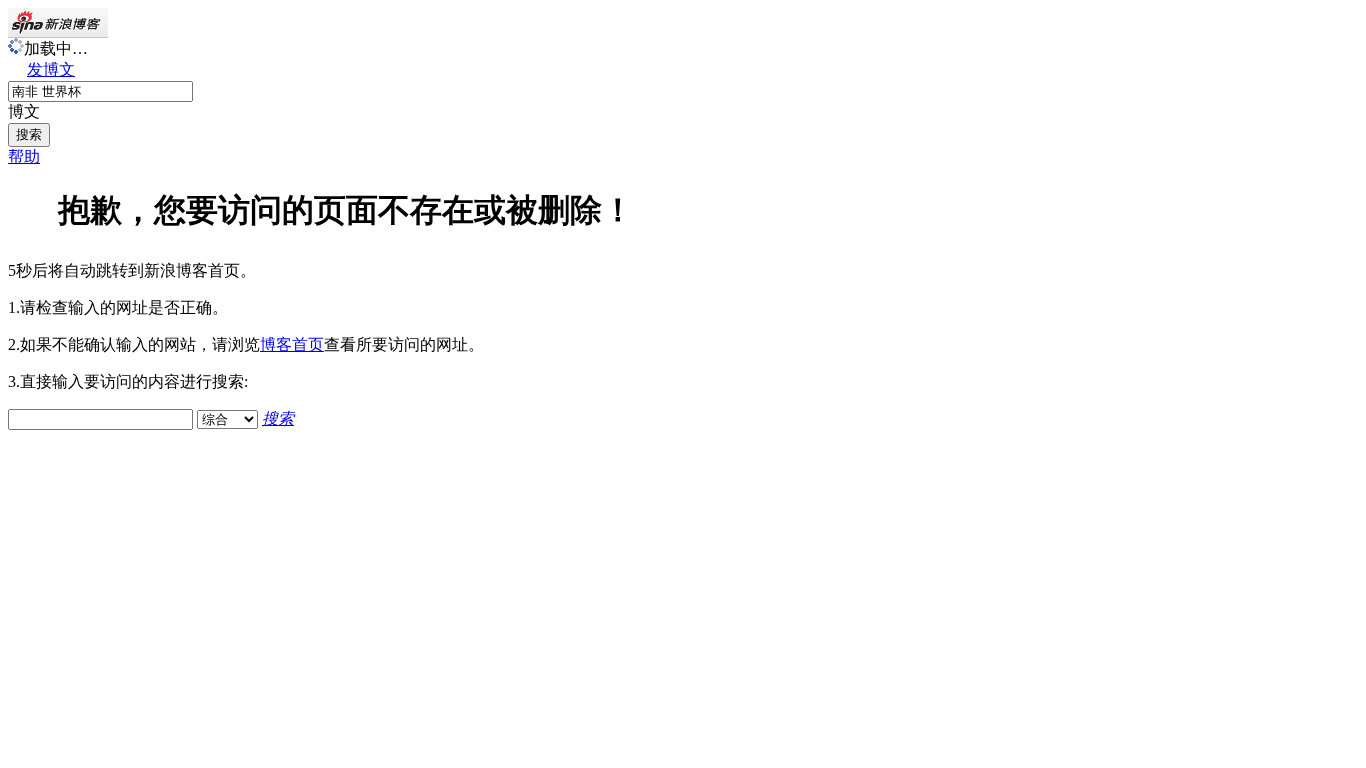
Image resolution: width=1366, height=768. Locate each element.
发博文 (51, 69)
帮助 (24, 156)
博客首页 (292, 344)
